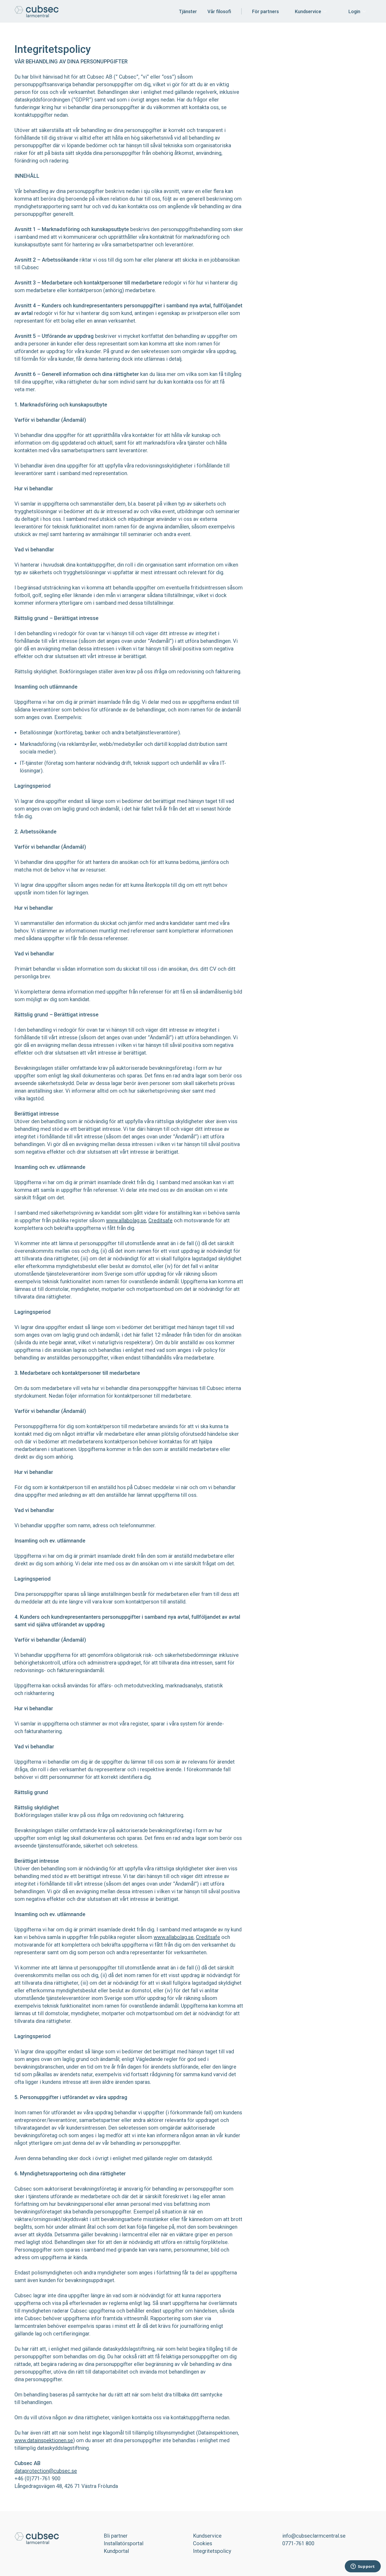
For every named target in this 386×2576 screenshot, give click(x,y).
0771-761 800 (298, 2543)
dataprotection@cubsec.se (46, 2471)
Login (354, 11)
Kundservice (308, 11)
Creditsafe (160, 1220)
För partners (265, 11)
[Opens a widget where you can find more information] (363, 2567)
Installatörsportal (124, 2543)
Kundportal (116, 2551)
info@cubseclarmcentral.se (314, 2536)
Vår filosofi (219, 11)
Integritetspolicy (212, 2551)
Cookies (203, 2543)
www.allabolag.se (126, 1220)
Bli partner (116, 2536)
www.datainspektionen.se (44, 2440)
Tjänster (188, 11)
